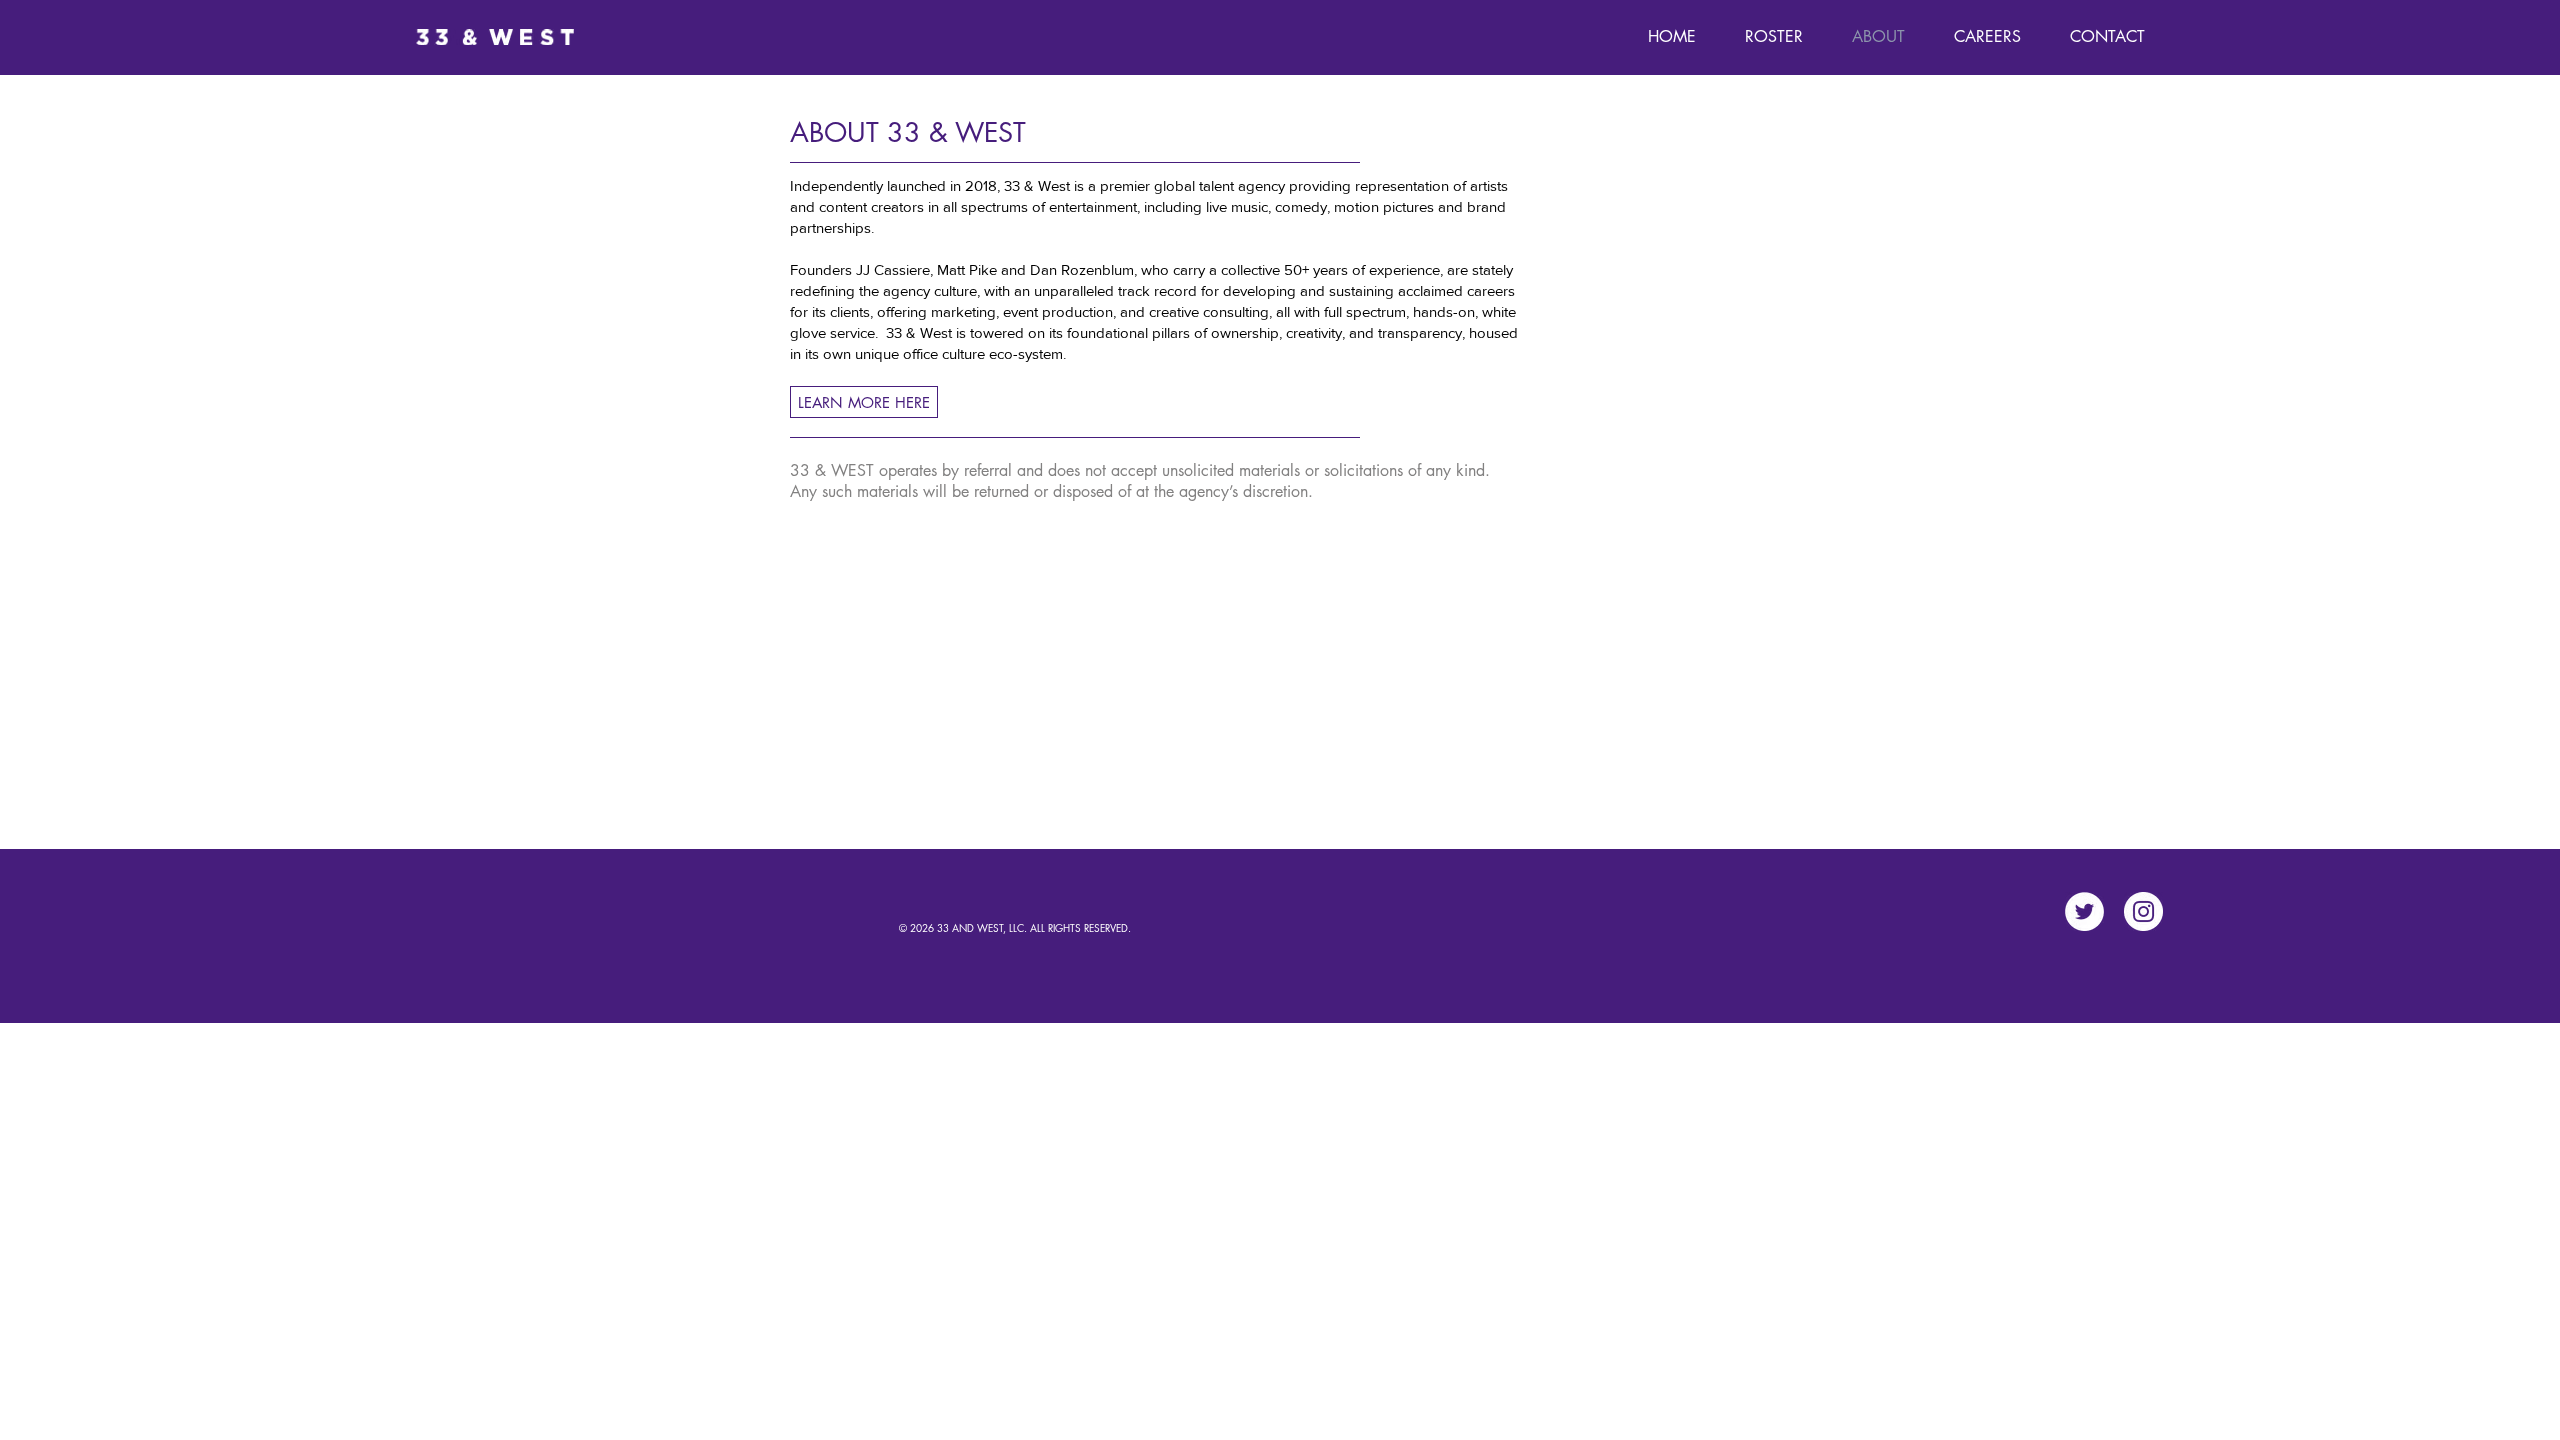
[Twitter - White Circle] (2084, 911)
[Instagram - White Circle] (2143, 911)
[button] (1773, 37)
